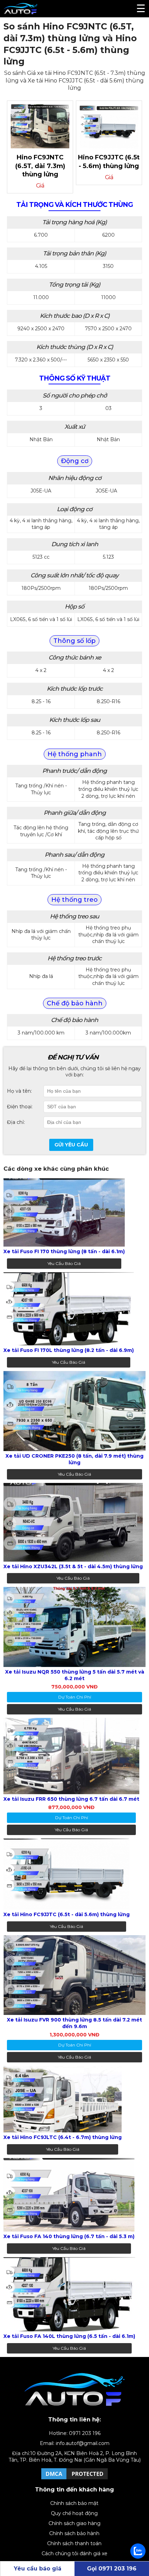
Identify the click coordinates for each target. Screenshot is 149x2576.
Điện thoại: (20, 1107)
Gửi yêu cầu (71, 1145)
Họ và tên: (19, 1091)
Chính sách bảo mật (74, 2503)
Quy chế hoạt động (74, 2513)
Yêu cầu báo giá (64, 1263)
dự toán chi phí (75, 1697)
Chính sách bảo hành (74, 2533)
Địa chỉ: (16, 1122)
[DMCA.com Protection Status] (74, 2479)
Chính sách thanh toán (74, 2543)
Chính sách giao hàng (74, 2523)
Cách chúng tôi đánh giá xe (74, 2553)
